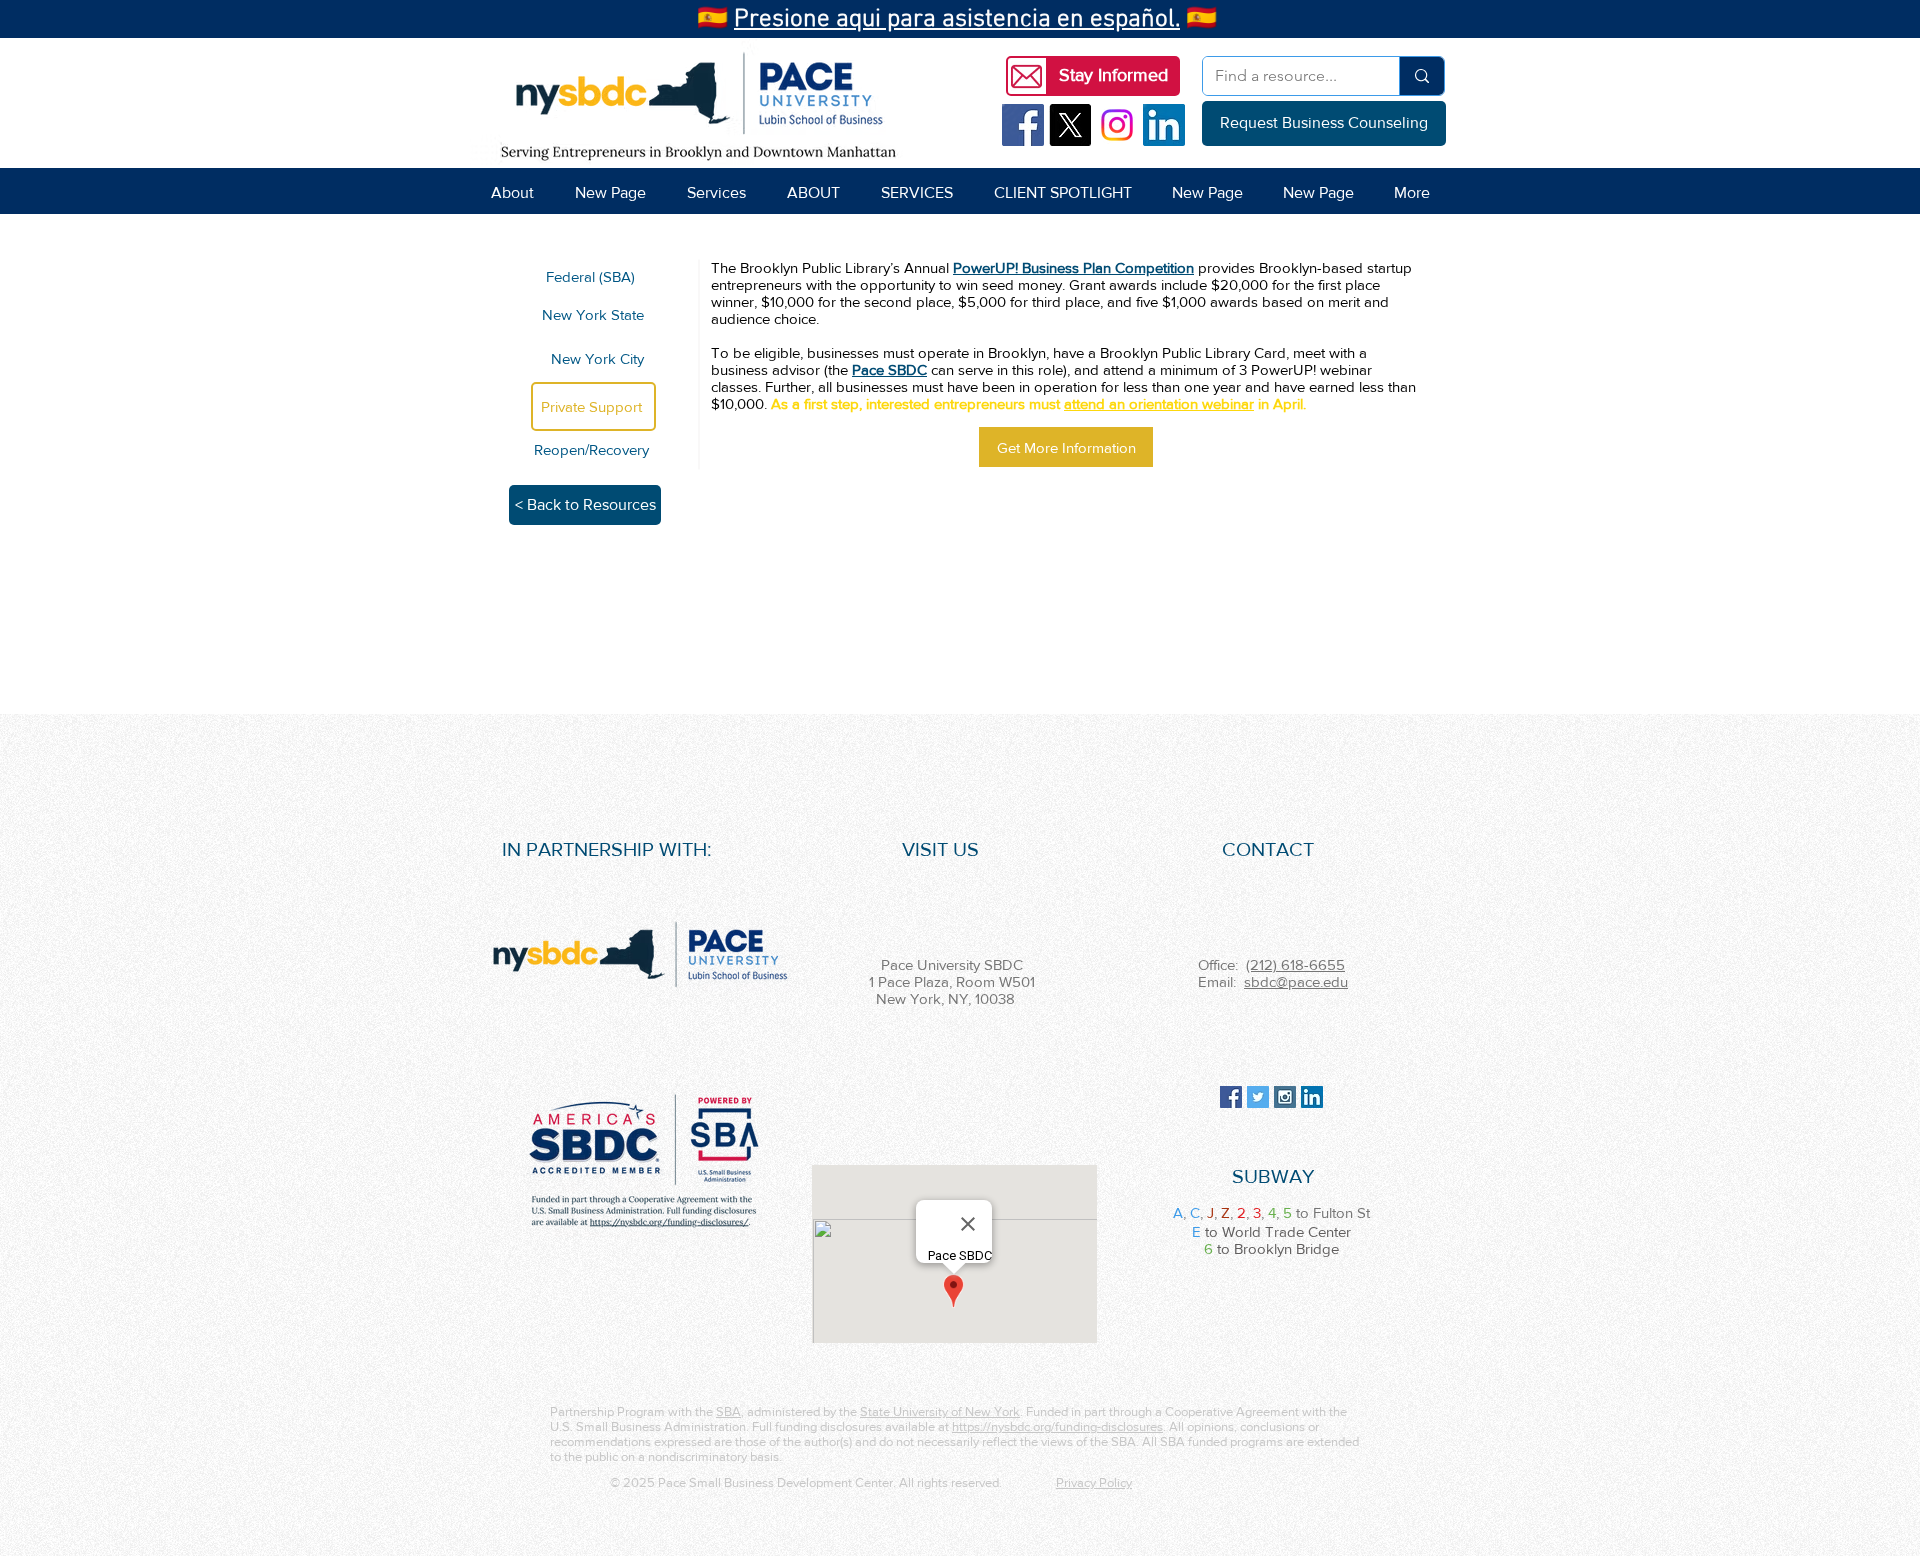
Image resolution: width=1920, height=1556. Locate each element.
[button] (1113, 76)
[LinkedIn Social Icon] (1164, 125)
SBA (728, 1411)
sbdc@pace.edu (1296, 981)
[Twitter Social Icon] (1258, 1097)
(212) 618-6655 (1295, 964)
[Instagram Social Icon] (1285, 1097)
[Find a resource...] (1421, 76)
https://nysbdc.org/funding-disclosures (1057, 1426)
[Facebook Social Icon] (1023, 125)
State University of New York (940, 1411)
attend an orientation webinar (1159, 403)
